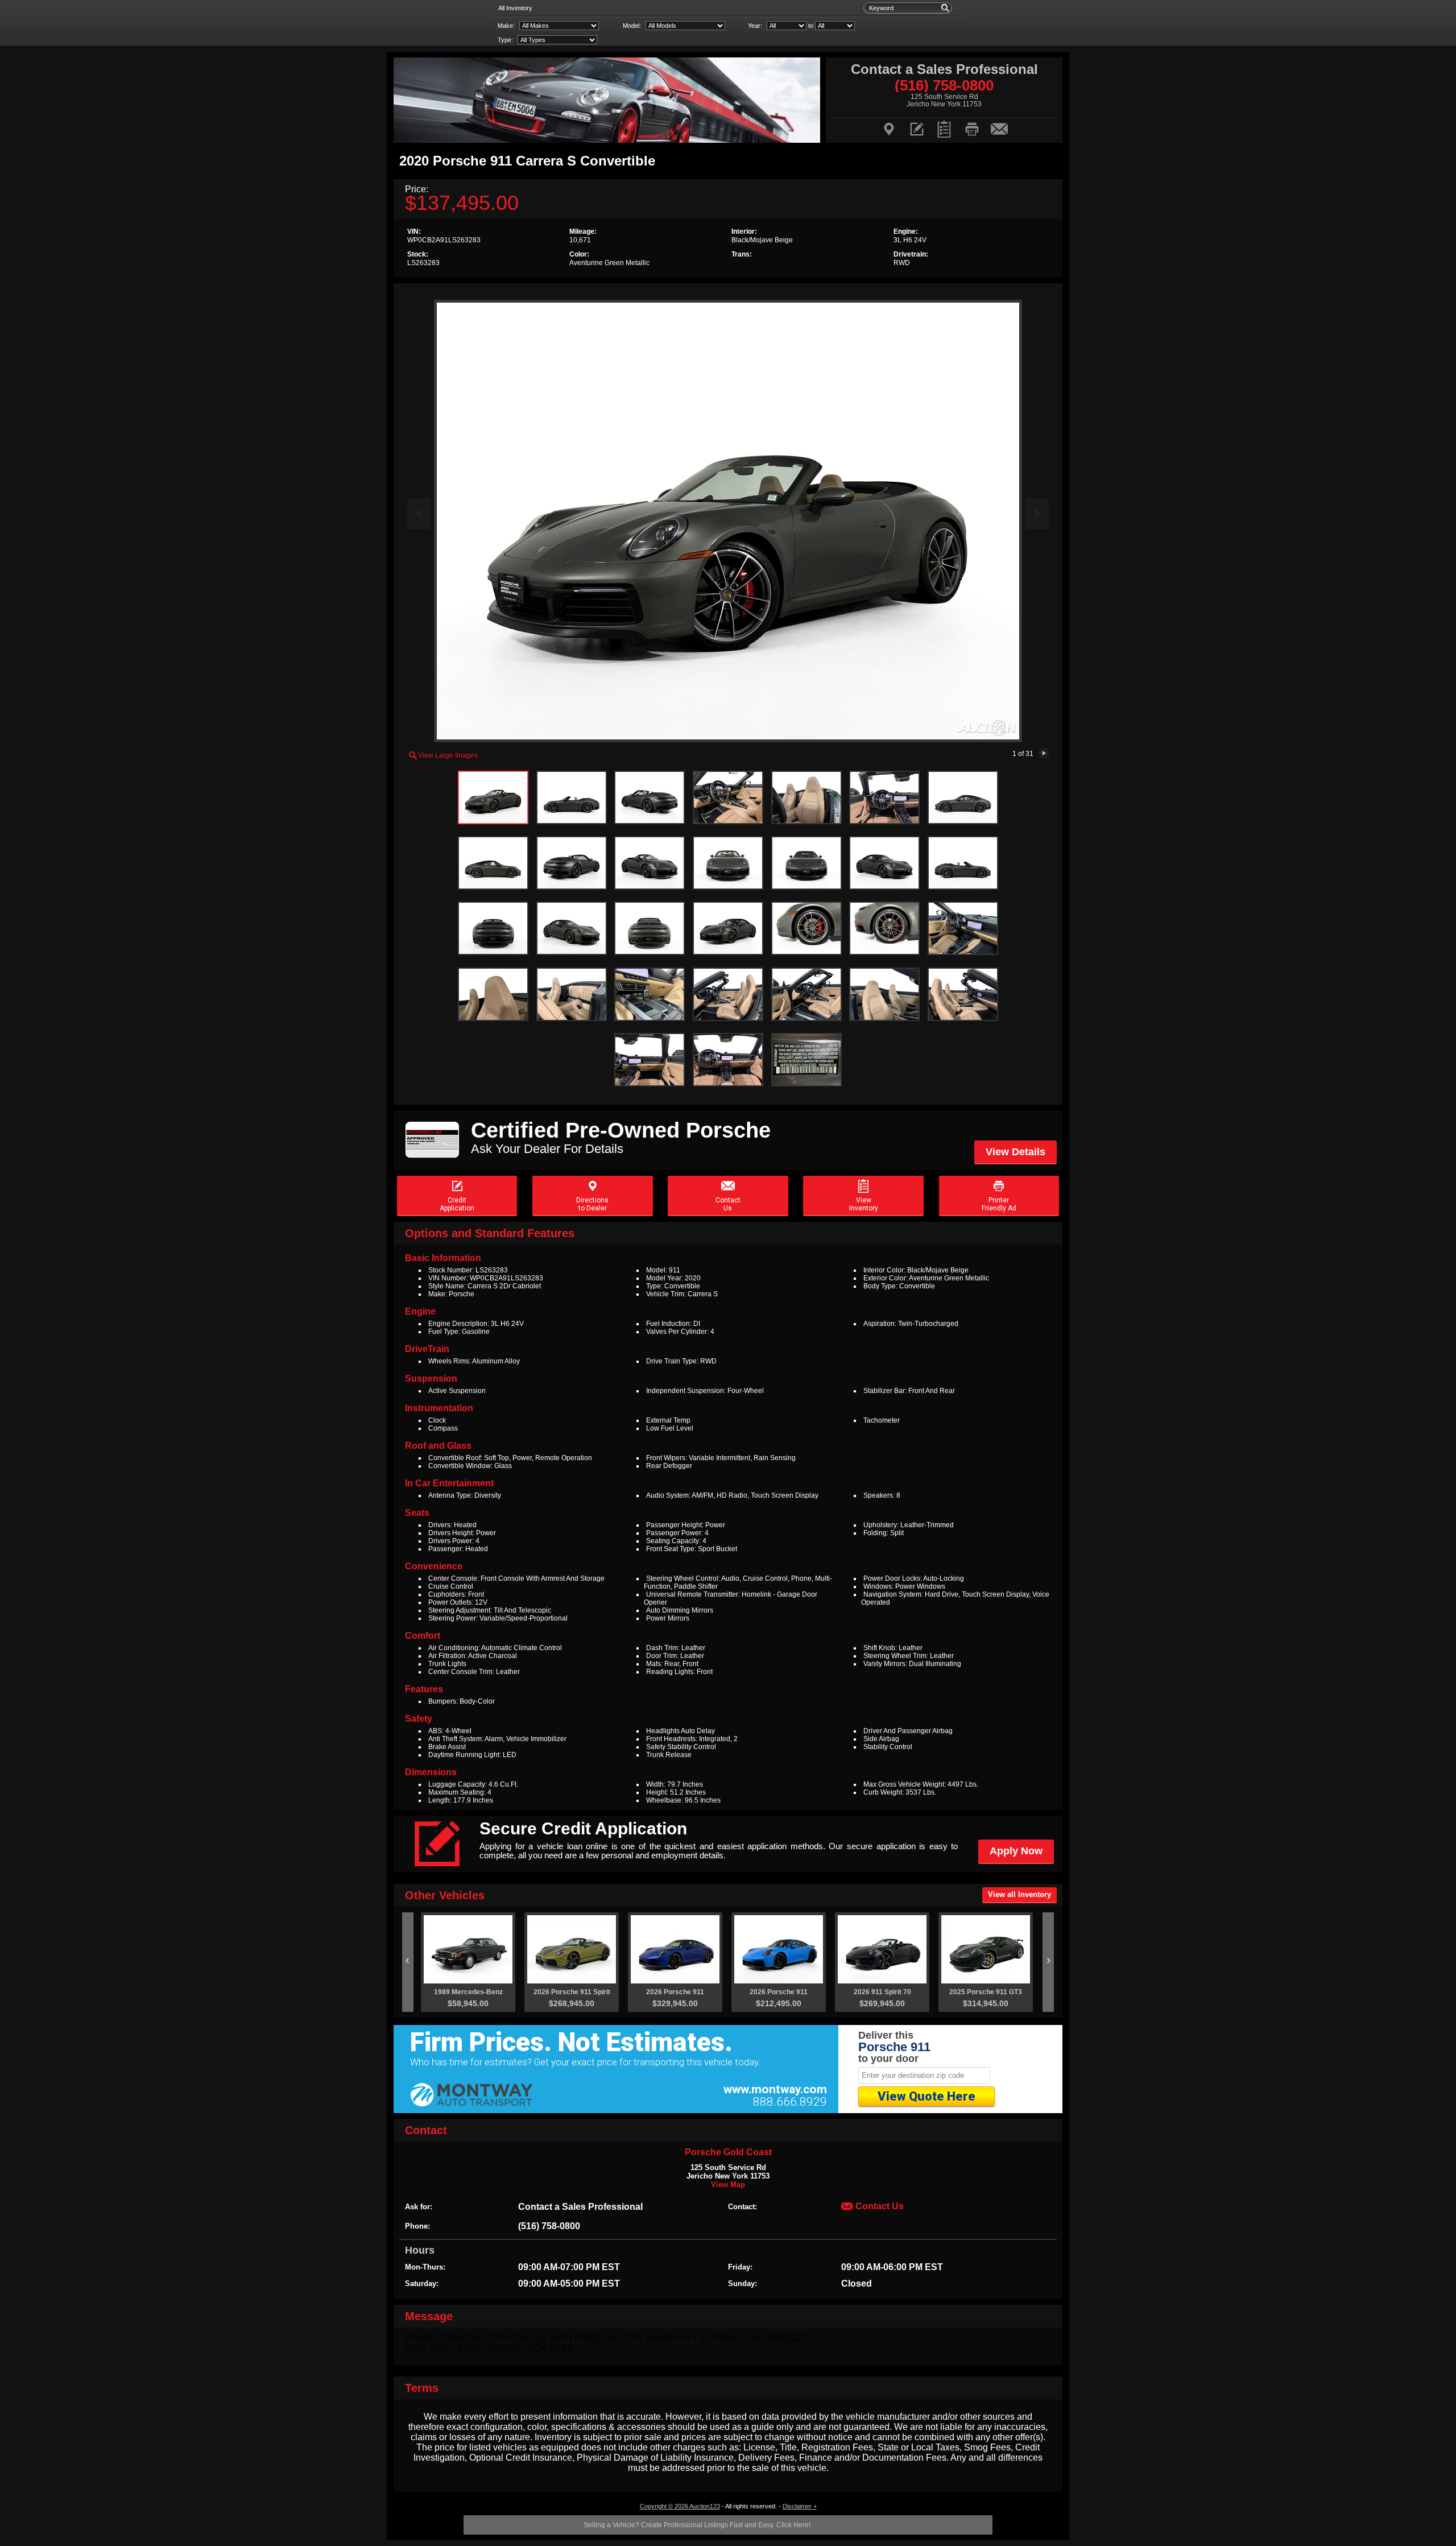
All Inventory (515, 8)
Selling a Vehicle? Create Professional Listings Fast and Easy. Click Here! (697, 2525)
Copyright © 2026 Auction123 (680, 2506)
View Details (1016, 1152)
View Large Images (443, 755)
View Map (728, 2185)
